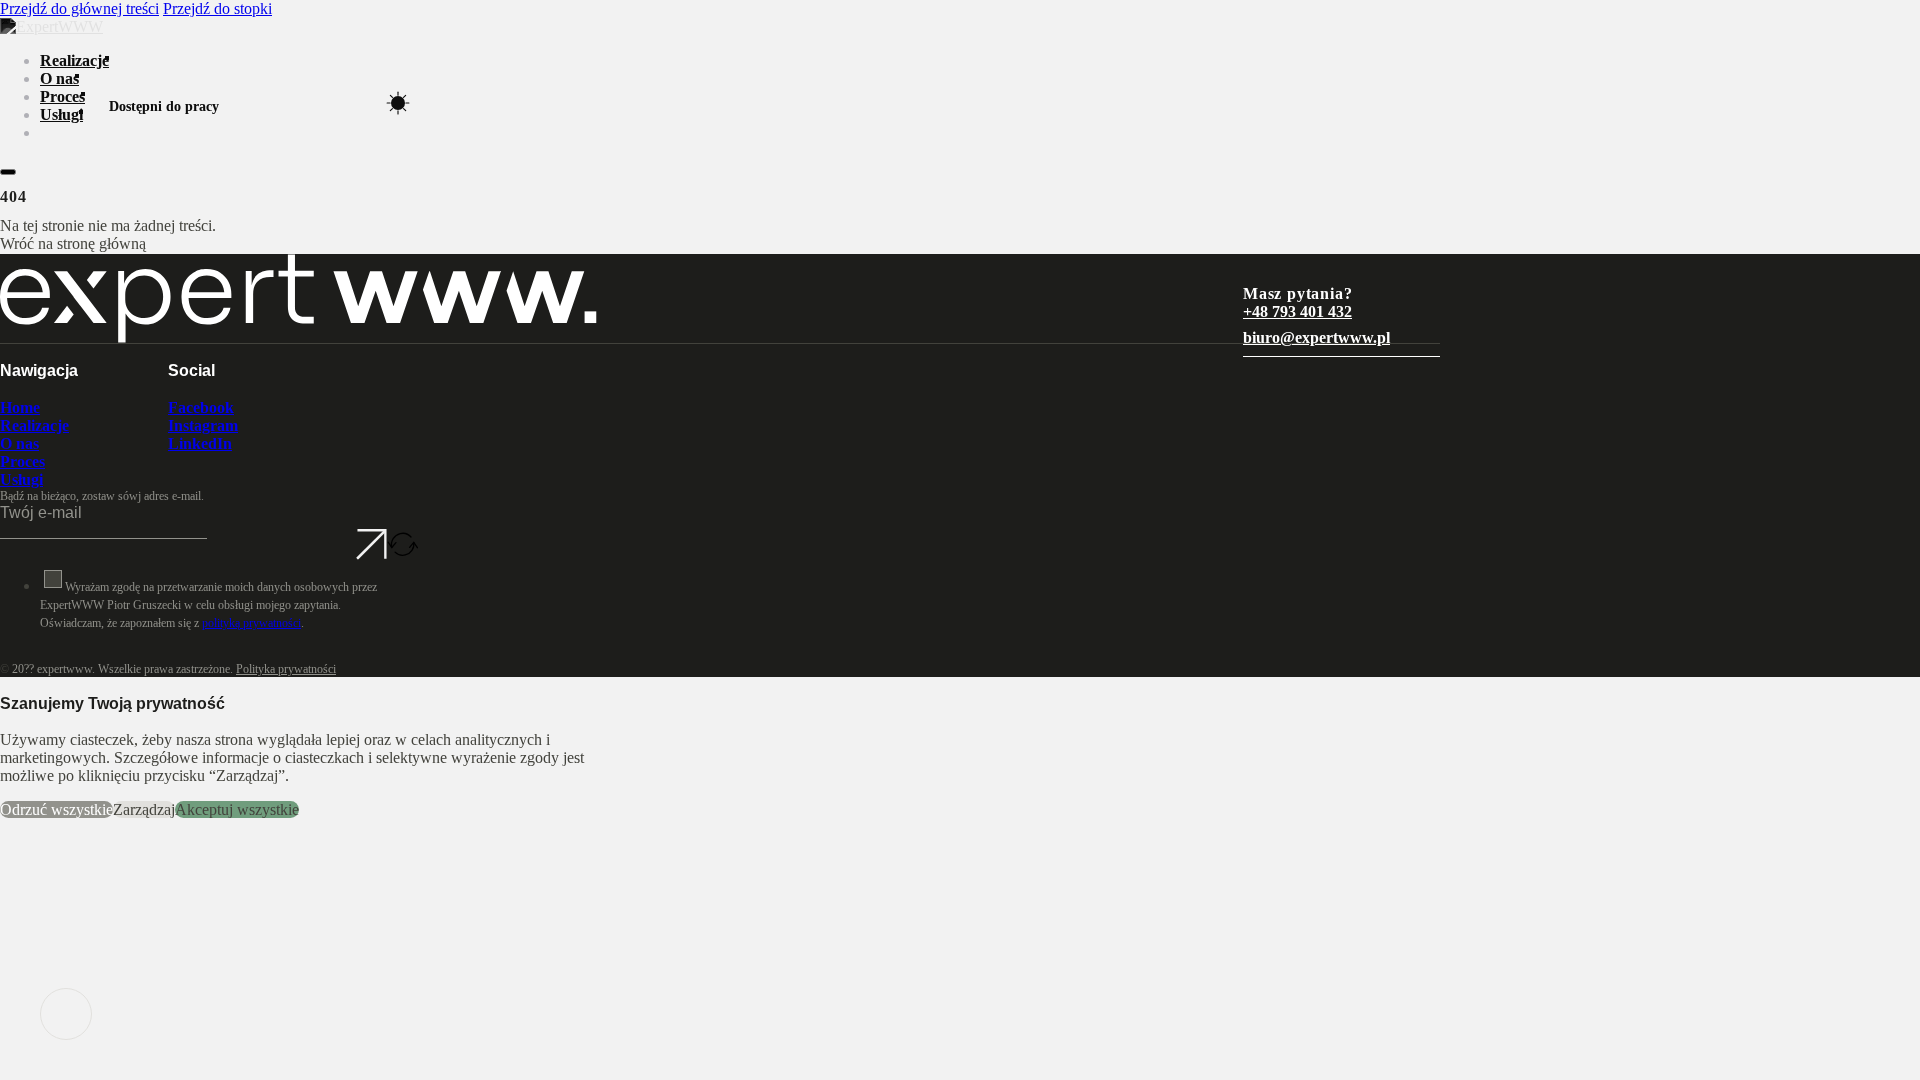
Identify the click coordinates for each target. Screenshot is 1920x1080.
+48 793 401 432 (1297, 311)
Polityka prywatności (286, 669)
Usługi (61, 114)
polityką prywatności (251, 623)
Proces (62, 96)
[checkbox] (53, 579)
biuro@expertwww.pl (1316, 337)
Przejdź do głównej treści (79, 8)
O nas (59, 78)
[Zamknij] (8, 172)
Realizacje (74, 60)
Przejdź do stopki (217, 8)
